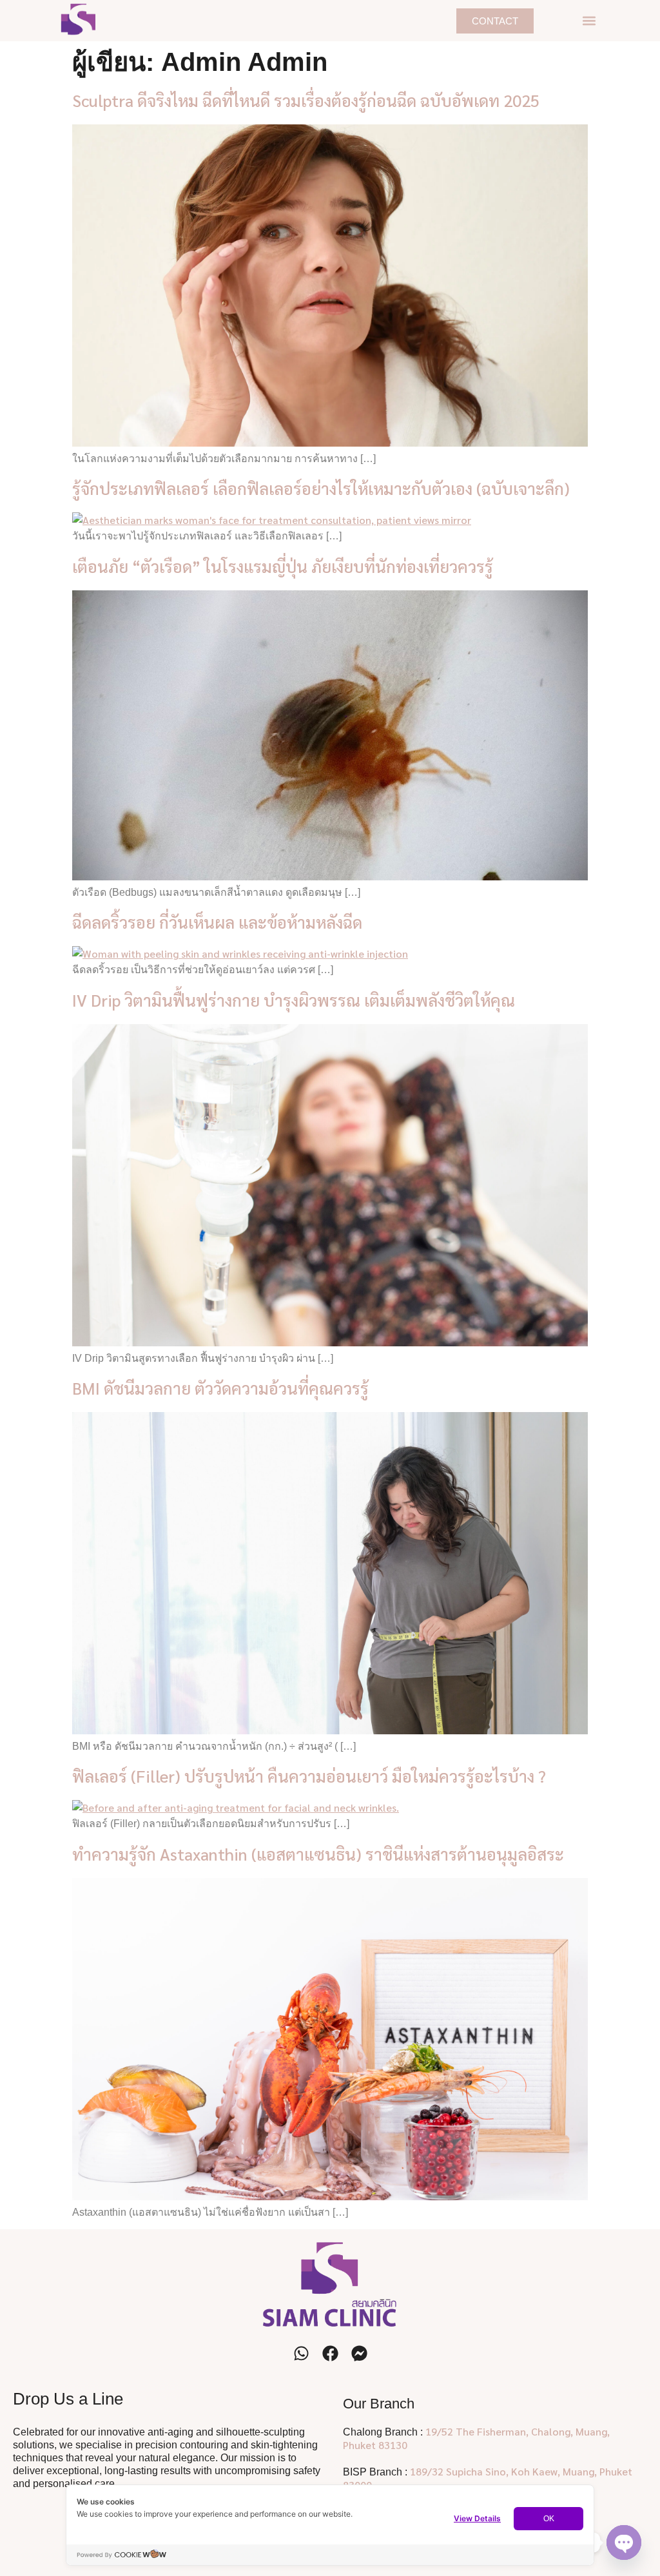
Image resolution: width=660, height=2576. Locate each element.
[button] (589, 21)
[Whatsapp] (301, 2353)
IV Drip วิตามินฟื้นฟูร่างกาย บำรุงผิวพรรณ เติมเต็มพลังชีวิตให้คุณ (294, 1000)
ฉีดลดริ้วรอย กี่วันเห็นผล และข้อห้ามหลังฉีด (217, 922)
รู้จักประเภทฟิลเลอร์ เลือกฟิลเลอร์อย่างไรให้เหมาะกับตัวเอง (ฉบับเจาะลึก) (321, 488)
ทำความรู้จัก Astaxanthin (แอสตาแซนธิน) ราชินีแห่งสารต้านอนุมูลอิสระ (318, 1854)
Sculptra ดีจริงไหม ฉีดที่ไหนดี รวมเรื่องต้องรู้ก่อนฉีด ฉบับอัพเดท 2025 (306, 100)
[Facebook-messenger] (359, 2353)
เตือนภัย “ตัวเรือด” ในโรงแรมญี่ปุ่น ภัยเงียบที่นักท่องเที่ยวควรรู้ (283, 566)
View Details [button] (477, 2518)
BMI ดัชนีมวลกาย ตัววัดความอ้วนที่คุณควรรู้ (220, 1388)
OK (549, 2519)
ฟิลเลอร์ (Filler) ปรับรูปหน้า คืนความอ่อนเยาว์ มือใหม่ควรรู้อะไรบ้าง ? (309, 1776)
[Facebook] (330, 2353)
